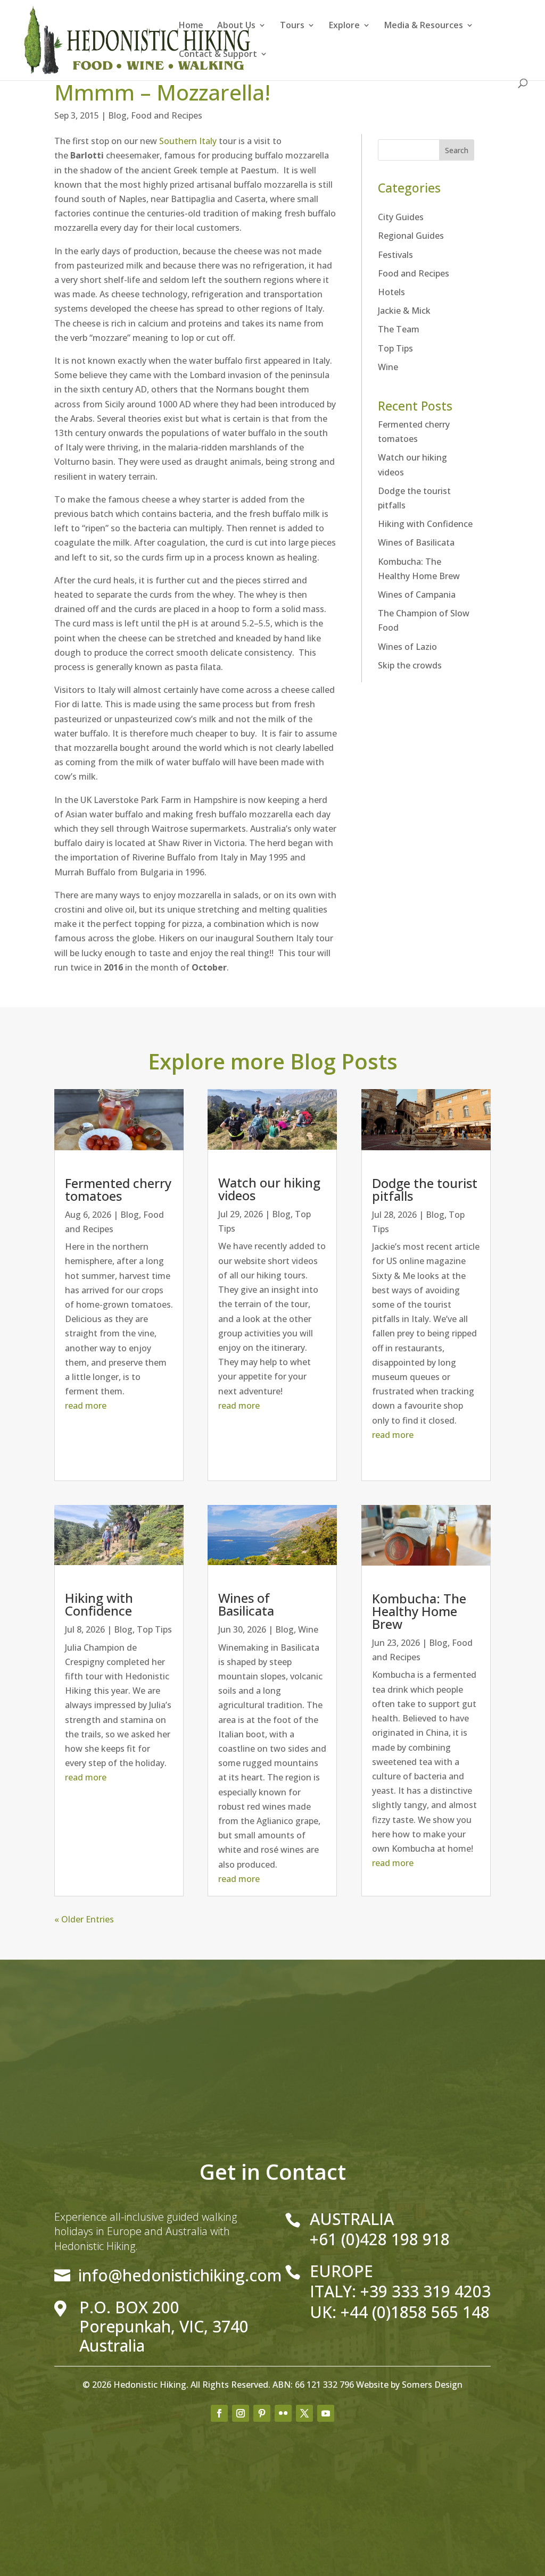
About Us (236, 26)
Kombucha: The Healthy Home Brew (419, 1611)
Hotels (391, 292)
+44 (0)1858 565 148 (415, 2312)
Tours (292, 26)
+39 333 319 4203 (426, 2291)
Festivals (395, 255)
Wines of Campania (417, 595)
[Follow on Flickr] (283, 2413)
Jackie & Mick (404, 311)
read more (86, 1406)
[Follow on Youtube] (326, 2413)
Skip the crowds (410, 665)
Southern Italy (188, 141)
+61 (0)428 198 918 (380, 2239)
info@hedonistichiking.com (180, 2275)
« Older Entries (84, 1919)
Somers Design (432, 2385)
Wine (388, 367)
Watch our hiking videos (269, 1189)
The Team (399, 329)
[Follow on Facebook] (219, 2413)
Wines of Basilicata (416, 542)
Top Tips (395, 348)
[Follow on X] (304, 2413)
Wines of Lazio (407, 647)
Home (191, 26)
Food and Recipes (167, 115)
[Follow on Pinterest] (262, 2413)
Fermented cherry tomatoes (118, 1189)
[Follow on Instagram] (241, 2413)
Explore (344, 26)
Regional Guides (411, 236)
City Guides (401, 217)
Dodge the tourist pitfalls (425, 1189)
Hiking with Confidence (425, 524)
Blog (117, 115)
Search (457, 150)
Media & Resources (424, 26)
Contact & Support (218, 55)
